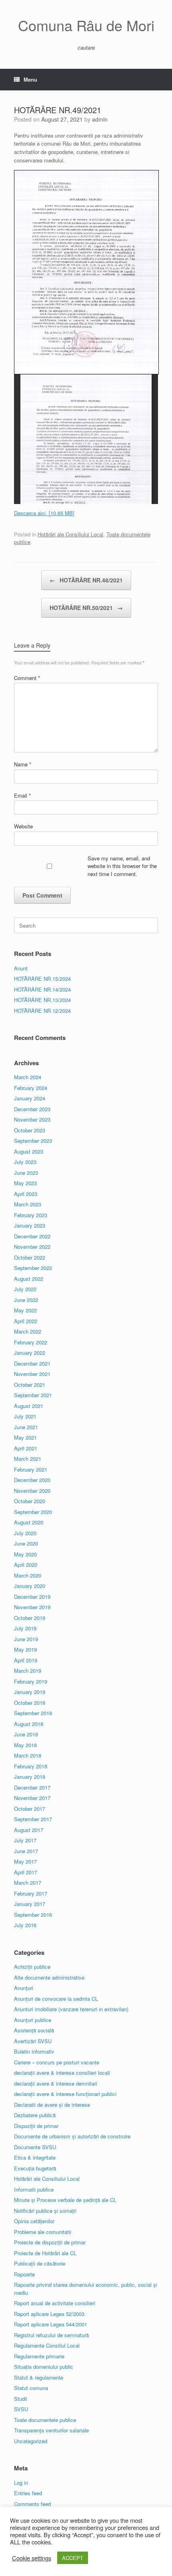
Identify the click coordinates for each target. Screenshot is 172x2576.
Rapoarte (24, 2274)
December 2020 (32, 1480)
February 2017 (31, 1893)
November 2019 (32, 1607)
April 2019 (26, 1660)
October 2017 (30, 1809)
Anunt (21, 968)
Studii (21, 2399)
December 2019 (32, 1597)
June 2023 (26, 1173)
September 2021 (33, 1395)
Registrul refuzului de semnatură (51, 2335)
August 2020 (29, 1522)
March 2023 (28, 1204)
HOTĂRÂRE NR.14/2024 (42, 989)
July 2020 (25, 1533)
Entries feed (28, 2493)
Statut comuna (31, 2388)
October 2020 (30, 1501)
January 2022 (30, 1353)
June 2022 (26, 1300)
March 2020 (28, 1575)
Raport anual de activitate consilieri (55, 2303)
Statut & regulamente (39, 2377)
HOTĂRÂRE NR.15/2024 (42, 979)
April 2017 (26, 1872)
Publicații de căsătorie (40, 2263)
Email (22, 795)
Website (23, 826)
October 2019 (30, 1618)
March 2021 (28, 1459)
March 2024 (28, 1077)
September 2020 (33, 1512)
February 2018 (31, 1766)
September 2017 (33, 1819)
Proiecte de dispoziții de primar (50, 2242)
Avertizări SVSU (33, 2041)
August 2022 (29, 1279)
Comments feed (32, 2504)
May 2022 (25, 1310)
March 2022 (28, 1331)
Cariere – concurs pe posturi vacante (57, 2062)
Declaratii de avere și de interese (52, 2105)
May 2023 (25, 1183)
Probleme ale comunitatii (43, 2232)
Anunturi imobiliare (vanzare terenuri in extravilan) (71, 2009)
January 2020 (30, 1586)
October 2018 (30, 1703)
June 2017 (26, 1851)
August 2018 (29, 1724)
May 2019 (25, 1649)
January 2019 (30, 1692)
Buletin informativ (34, 2051)
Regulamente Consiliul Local (47, 2345)
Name (23, 764)
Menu (30, 79)
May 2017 (25, 1861)
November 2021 (32, 1374)
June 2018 (26, 1734)
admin (100, 119)
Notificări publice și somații (45, 2211)
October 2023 (30, 1130)
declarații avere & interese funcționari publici (65, 2094)
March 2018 (28, 1755)
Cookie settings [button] (32, 2558)
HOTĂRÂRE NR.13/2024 (42, 1000)
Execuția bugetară (35, 2168)
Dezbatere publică (35, 2115)
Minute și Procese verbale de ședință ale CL (65, 2200)
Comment (27, 678)
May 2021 (25, 1437)
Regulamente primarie (39, 2356)
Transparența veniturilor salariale (51, 2430)
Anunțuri (24, 1988)
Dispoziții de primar (36, 2126)
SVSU (21, 2409)
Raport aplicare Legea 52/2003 (49, 2314)
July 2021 (25, 1416)
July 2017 (25, 1840)
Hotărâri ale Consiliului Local (70, 534)
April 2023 (26, 1194)
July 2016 (25, 1925)
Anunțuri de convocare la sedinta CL (56, 1999)
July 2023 (25, 1162)
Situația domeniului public (44, 2367)
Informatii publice (34, 2189)
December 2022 (32, 1236)
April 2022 (26, 1321)
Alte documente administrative (49, 1977)
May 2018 (25, 1745)
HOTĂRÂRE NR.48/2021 (86, 580)
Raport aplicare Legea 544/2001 (51, 2324)
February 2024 (31, 1088)
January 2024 (30, 1098)
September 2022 (33, 1268)
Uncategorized (31, 2441)
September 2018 (33, 1713)
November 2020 (32, 1491)
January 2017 (30, 1904)
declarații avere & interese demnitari (56, 2083)
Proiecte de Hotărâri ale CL (45, 2253)
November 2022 (32, 1247)
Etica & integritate (35, 2157)
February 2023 (31, 1215)
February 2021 (31, 1469)
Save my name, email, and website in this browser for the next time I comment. (122, 866)
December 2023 (32, 1109)
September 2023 (33, 1141)
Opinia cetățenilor (34, 2221)
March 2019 (28, 1671)
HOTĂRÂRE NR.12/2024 (42, 1011)
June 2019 (26, 1639)
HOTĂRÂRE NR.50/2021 (86, 608)
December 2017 (32, 1787)
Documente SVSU (35, 2147)
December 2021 (32, 1363)
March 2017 (28, 1883)
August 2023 (29, 1151)
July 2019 (25, 1628)
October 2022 (30, 1257)
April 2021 (26, 1448)
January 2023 (30, 1225)
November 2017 (32, 1798)
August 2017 (29, 1830)
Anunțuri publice (33, 2020)
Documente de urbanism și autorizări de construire (72, 2136)
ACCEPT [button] (73, 2558)
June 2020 (26, 1543)
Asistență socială (34, 2030)
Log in (21, 2483)
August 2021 (29, 1406)
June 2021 (26, 1427)
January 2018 (30, 1777)
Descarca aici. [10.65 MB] (44, 513)
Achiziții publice (32, 1967)
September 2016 (33, 1915)
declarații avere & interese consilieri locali (62, 2073)
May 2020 (25, 1554)
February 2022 (31, 1342)
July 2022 (25, 1289)
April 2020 (26, 1565)
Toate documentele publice (45, 2420)
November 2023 (32, 1119)
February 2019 (31, 1681)
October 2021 (30, 1385)
